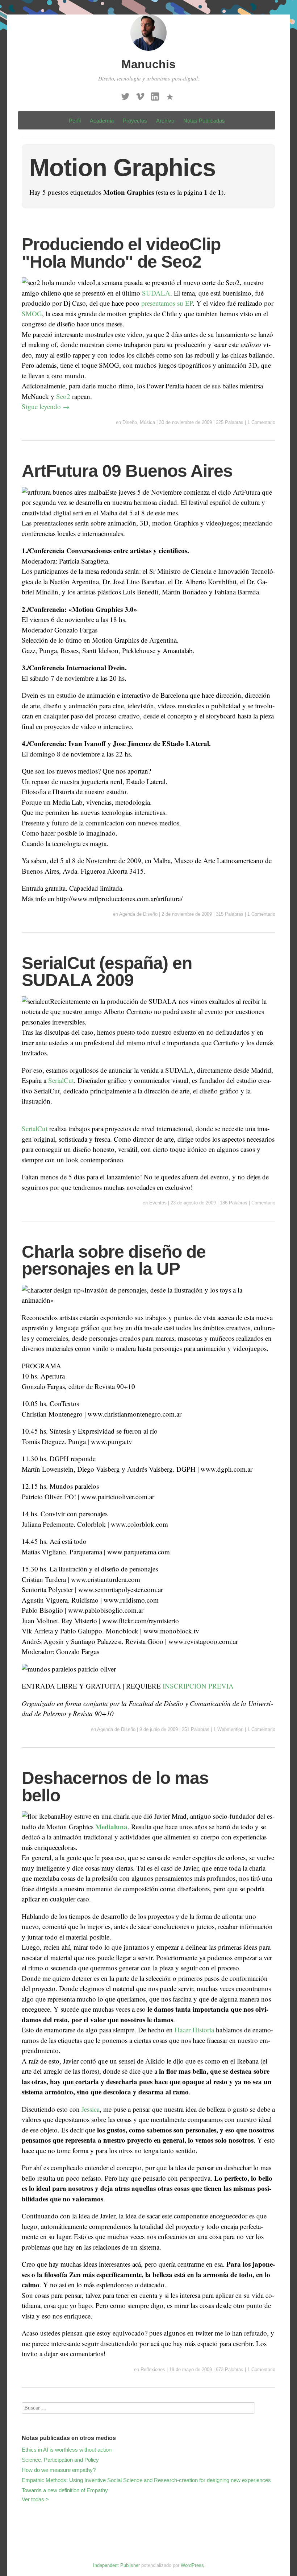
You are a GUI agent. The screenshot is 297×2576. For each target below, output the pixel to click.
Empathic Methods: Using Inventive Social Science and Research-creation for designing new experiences (146, 2480)
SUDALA (156, 293)
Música (147, 422)
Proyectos (135, 121)
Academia (102, 121)
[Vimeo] (140, 94)
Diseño (130, 422)
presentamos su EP (167, 303)
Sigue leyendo (46, 406)
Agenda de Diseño (138, 914)
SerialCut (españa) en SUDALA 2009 (107, 972)
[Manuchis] (148, 52)
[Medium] (170, 94)
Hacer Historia (194, 2030)
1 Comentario (261, 422)
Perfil (75, 121)
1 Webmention (228, 1729)
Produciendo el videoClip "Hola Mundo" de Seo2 (121, 253)
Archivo (165, 121)
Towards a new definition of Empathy (65, 2490)
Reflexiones (153, 2369)
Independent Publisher (116, 2565)
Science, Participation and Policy (60, 2460)
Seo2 (63, 396)
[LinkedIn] (155, 94)
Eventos (158, 1203)
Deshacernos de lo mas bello (115, 1787)
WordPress (192, 2565)
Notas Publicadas (204, 121)
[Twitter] (125, 94)
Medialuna (111, 1827)
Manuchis (148, 64)
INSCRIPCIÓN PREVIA (198, 1686)
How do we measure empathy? (59, 2470)
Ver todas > (35, 2499)
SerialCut (61, 1080)
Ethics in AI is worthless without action (67, 2450)
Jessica (90, 2109)
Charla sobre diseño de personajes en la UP (114, 1260)
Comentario (263, 1203)
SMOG (32, 314)
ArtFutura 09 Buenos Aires (127, 471)
